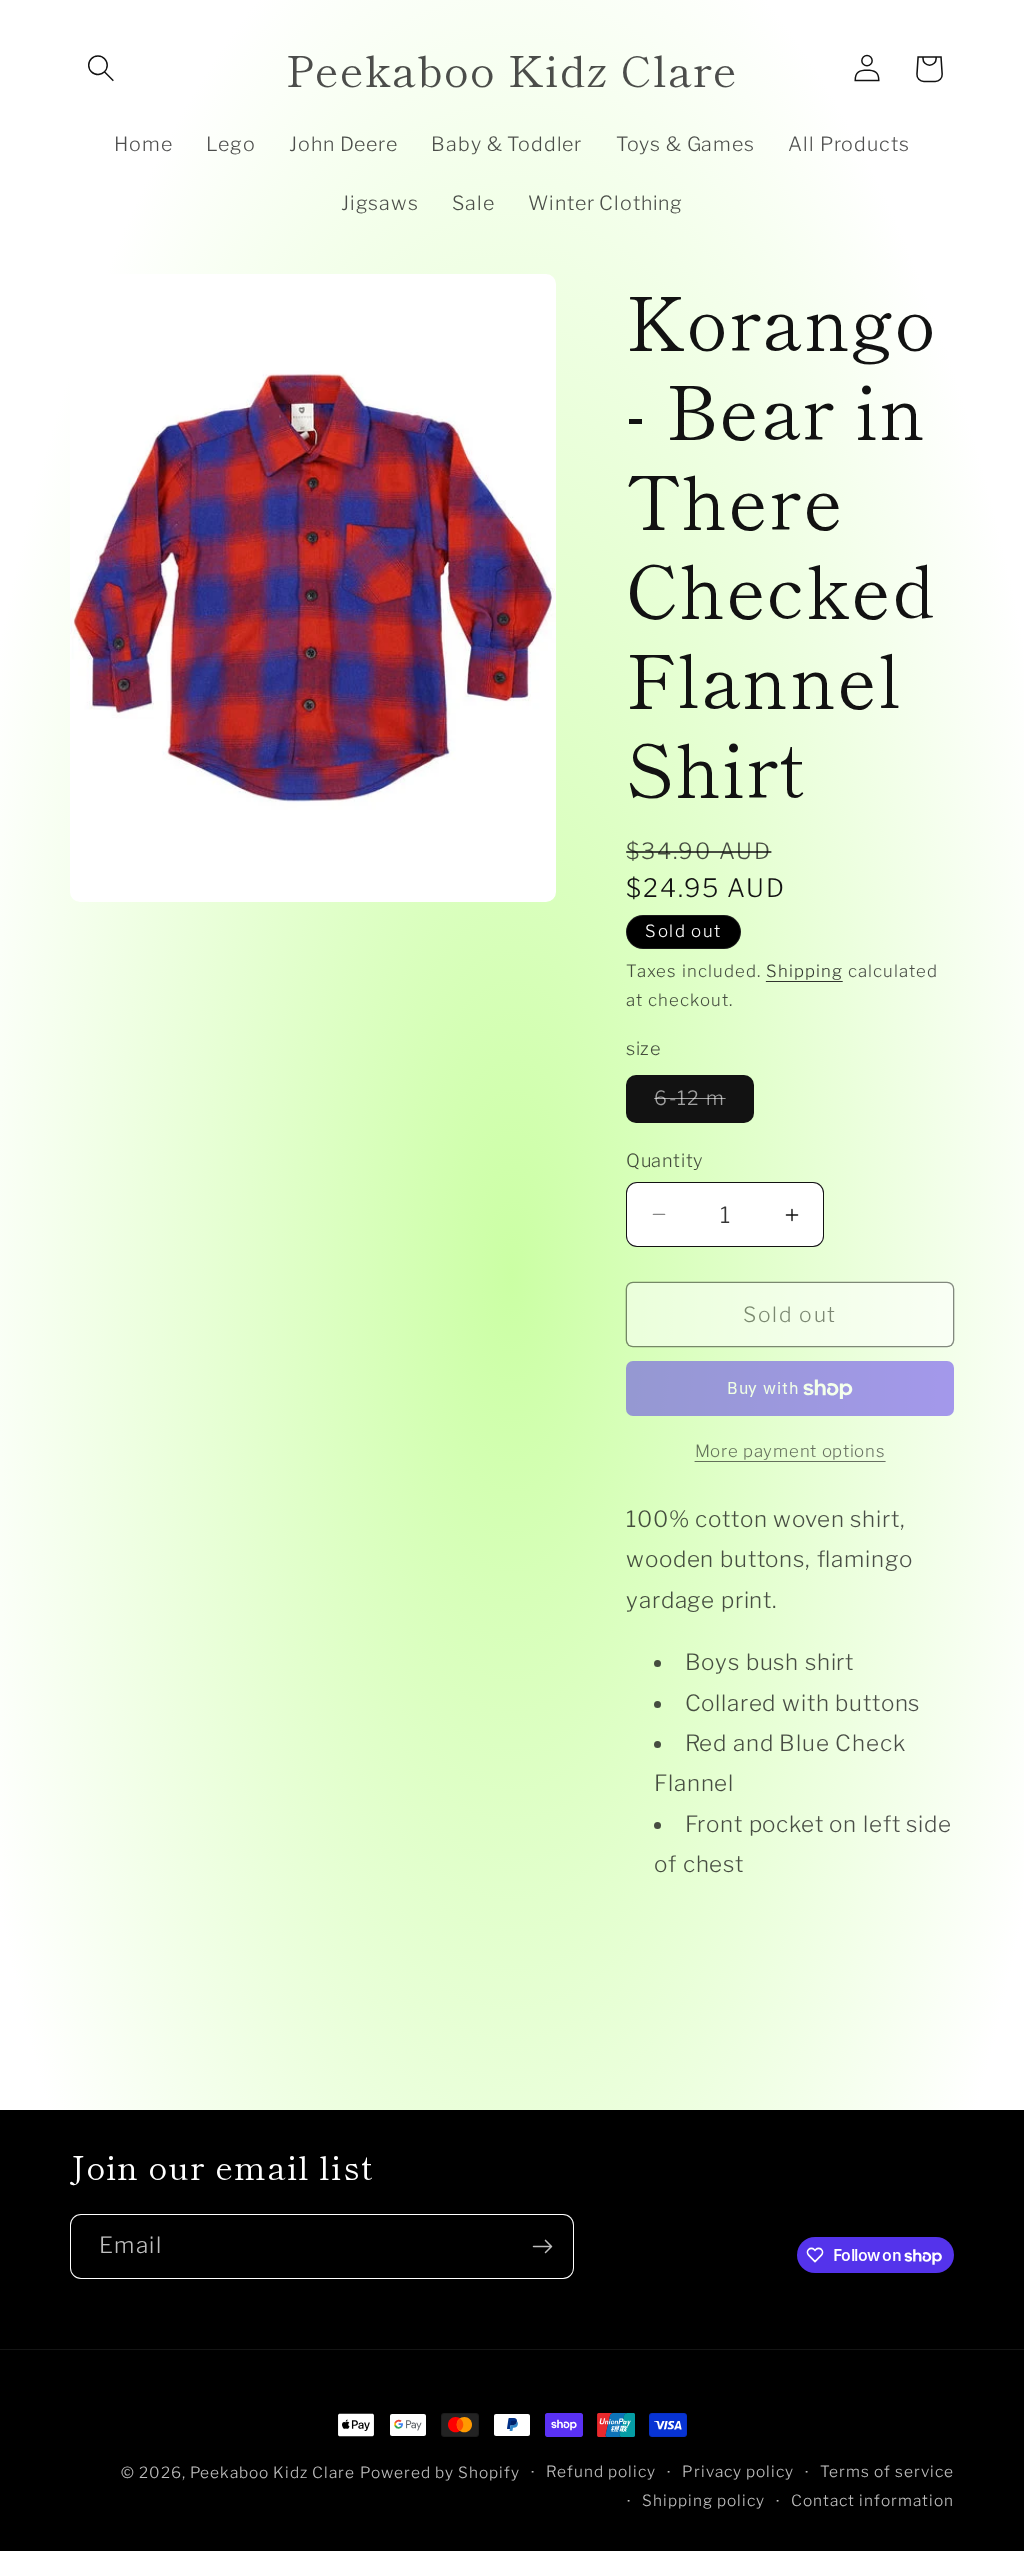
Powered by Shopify (440, 2472)
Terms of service (887, 2471)
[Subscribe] (542, 2246)
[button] (101, 69)
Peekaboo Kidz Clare (273, 2472)
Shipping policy (703, 2500)
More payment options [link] (790, 1451)
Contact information (872, 2500)
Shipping (804, 971)
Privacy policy (738, 2471)
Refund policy (601, 2471)
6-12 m (703, 1104)
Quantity (664, 1160)
